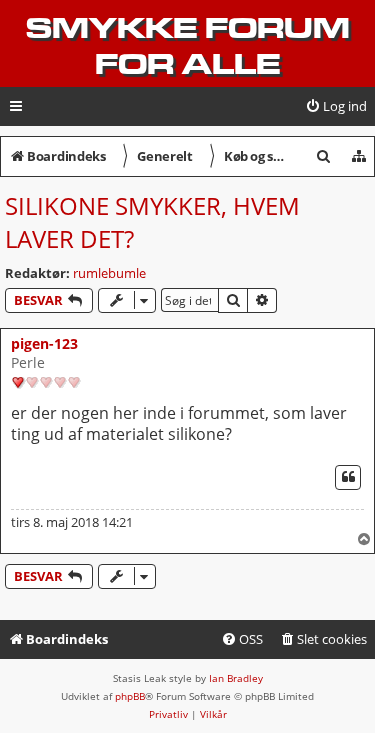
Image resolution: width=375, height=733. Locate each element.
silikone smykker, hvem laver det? (152, 222)
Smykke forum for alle (188, 46)
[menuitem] (336, 106)
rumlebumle (109, 273)
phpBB (130, 696)
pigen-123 (44, 343)
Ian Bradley (236, 678)
